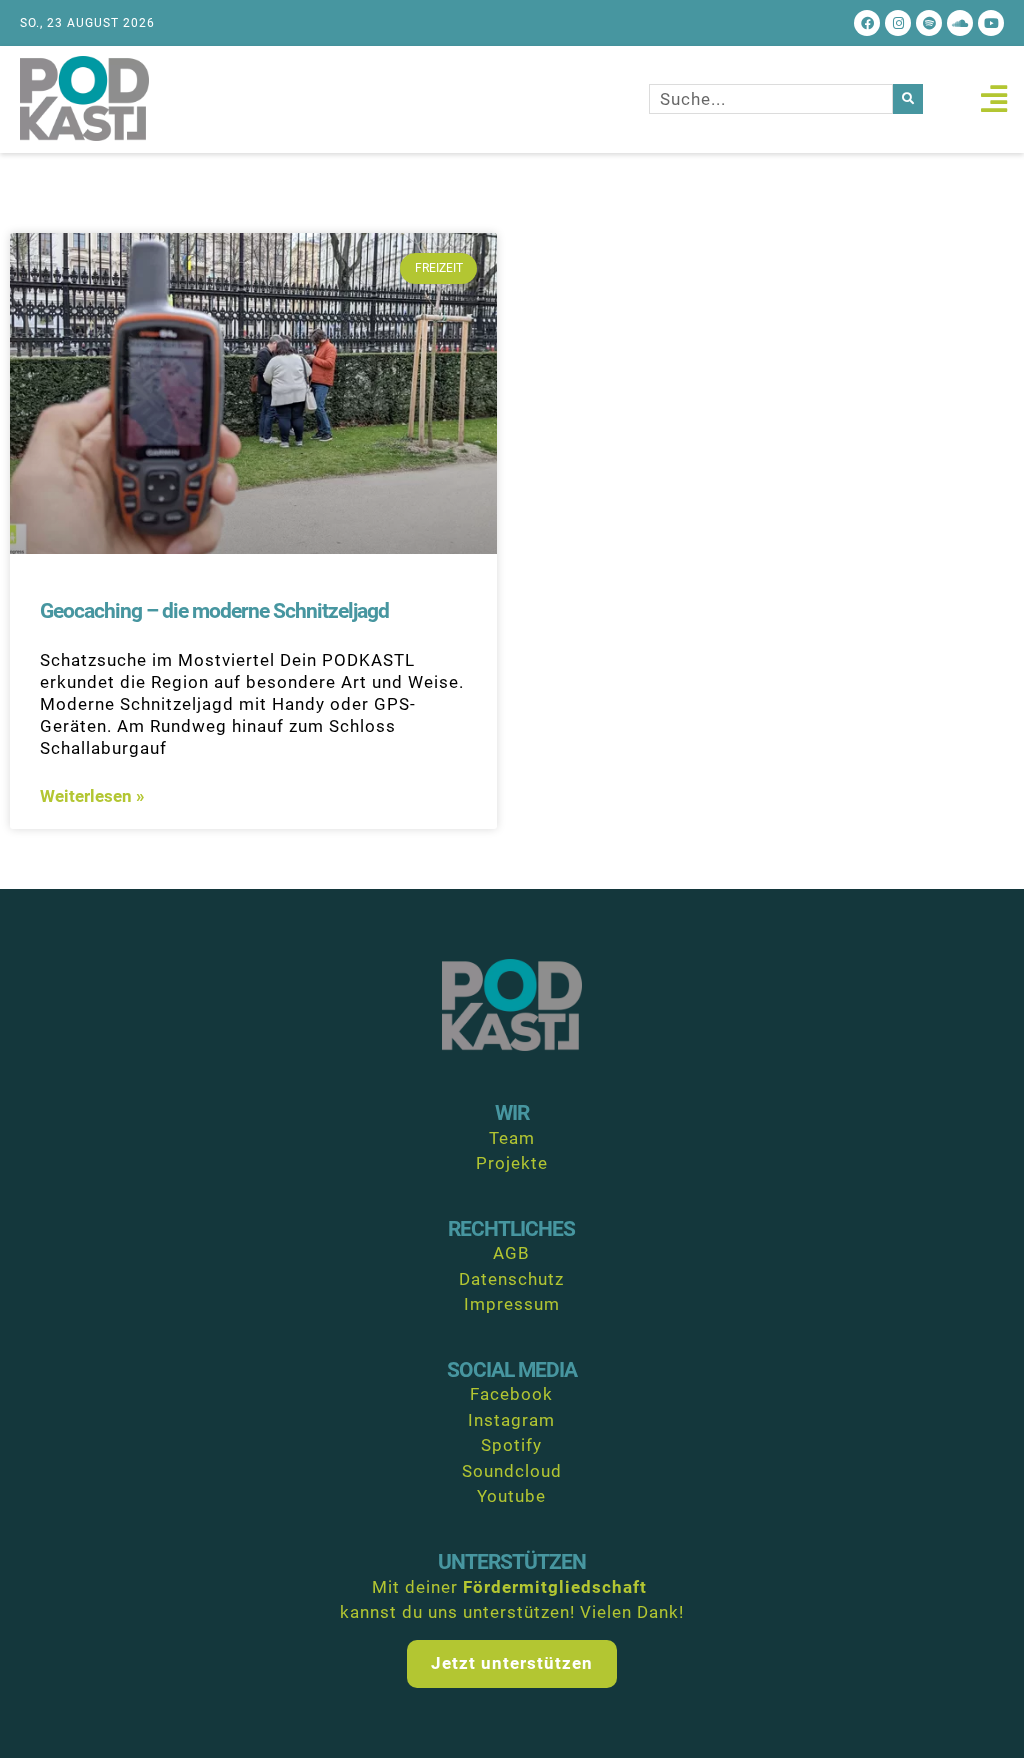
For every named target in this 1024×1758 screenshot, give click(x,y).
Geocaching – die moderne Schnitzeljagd (214, 611)
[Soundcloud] (960, 23)
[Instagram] (898, 23)
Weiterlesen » (92, 796)
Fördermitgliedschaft (555, 1587)
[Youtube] (991, 23)
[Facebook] (867, 23)
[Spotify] (929, 23)
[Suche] (908, 99)
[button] (993, 99)
